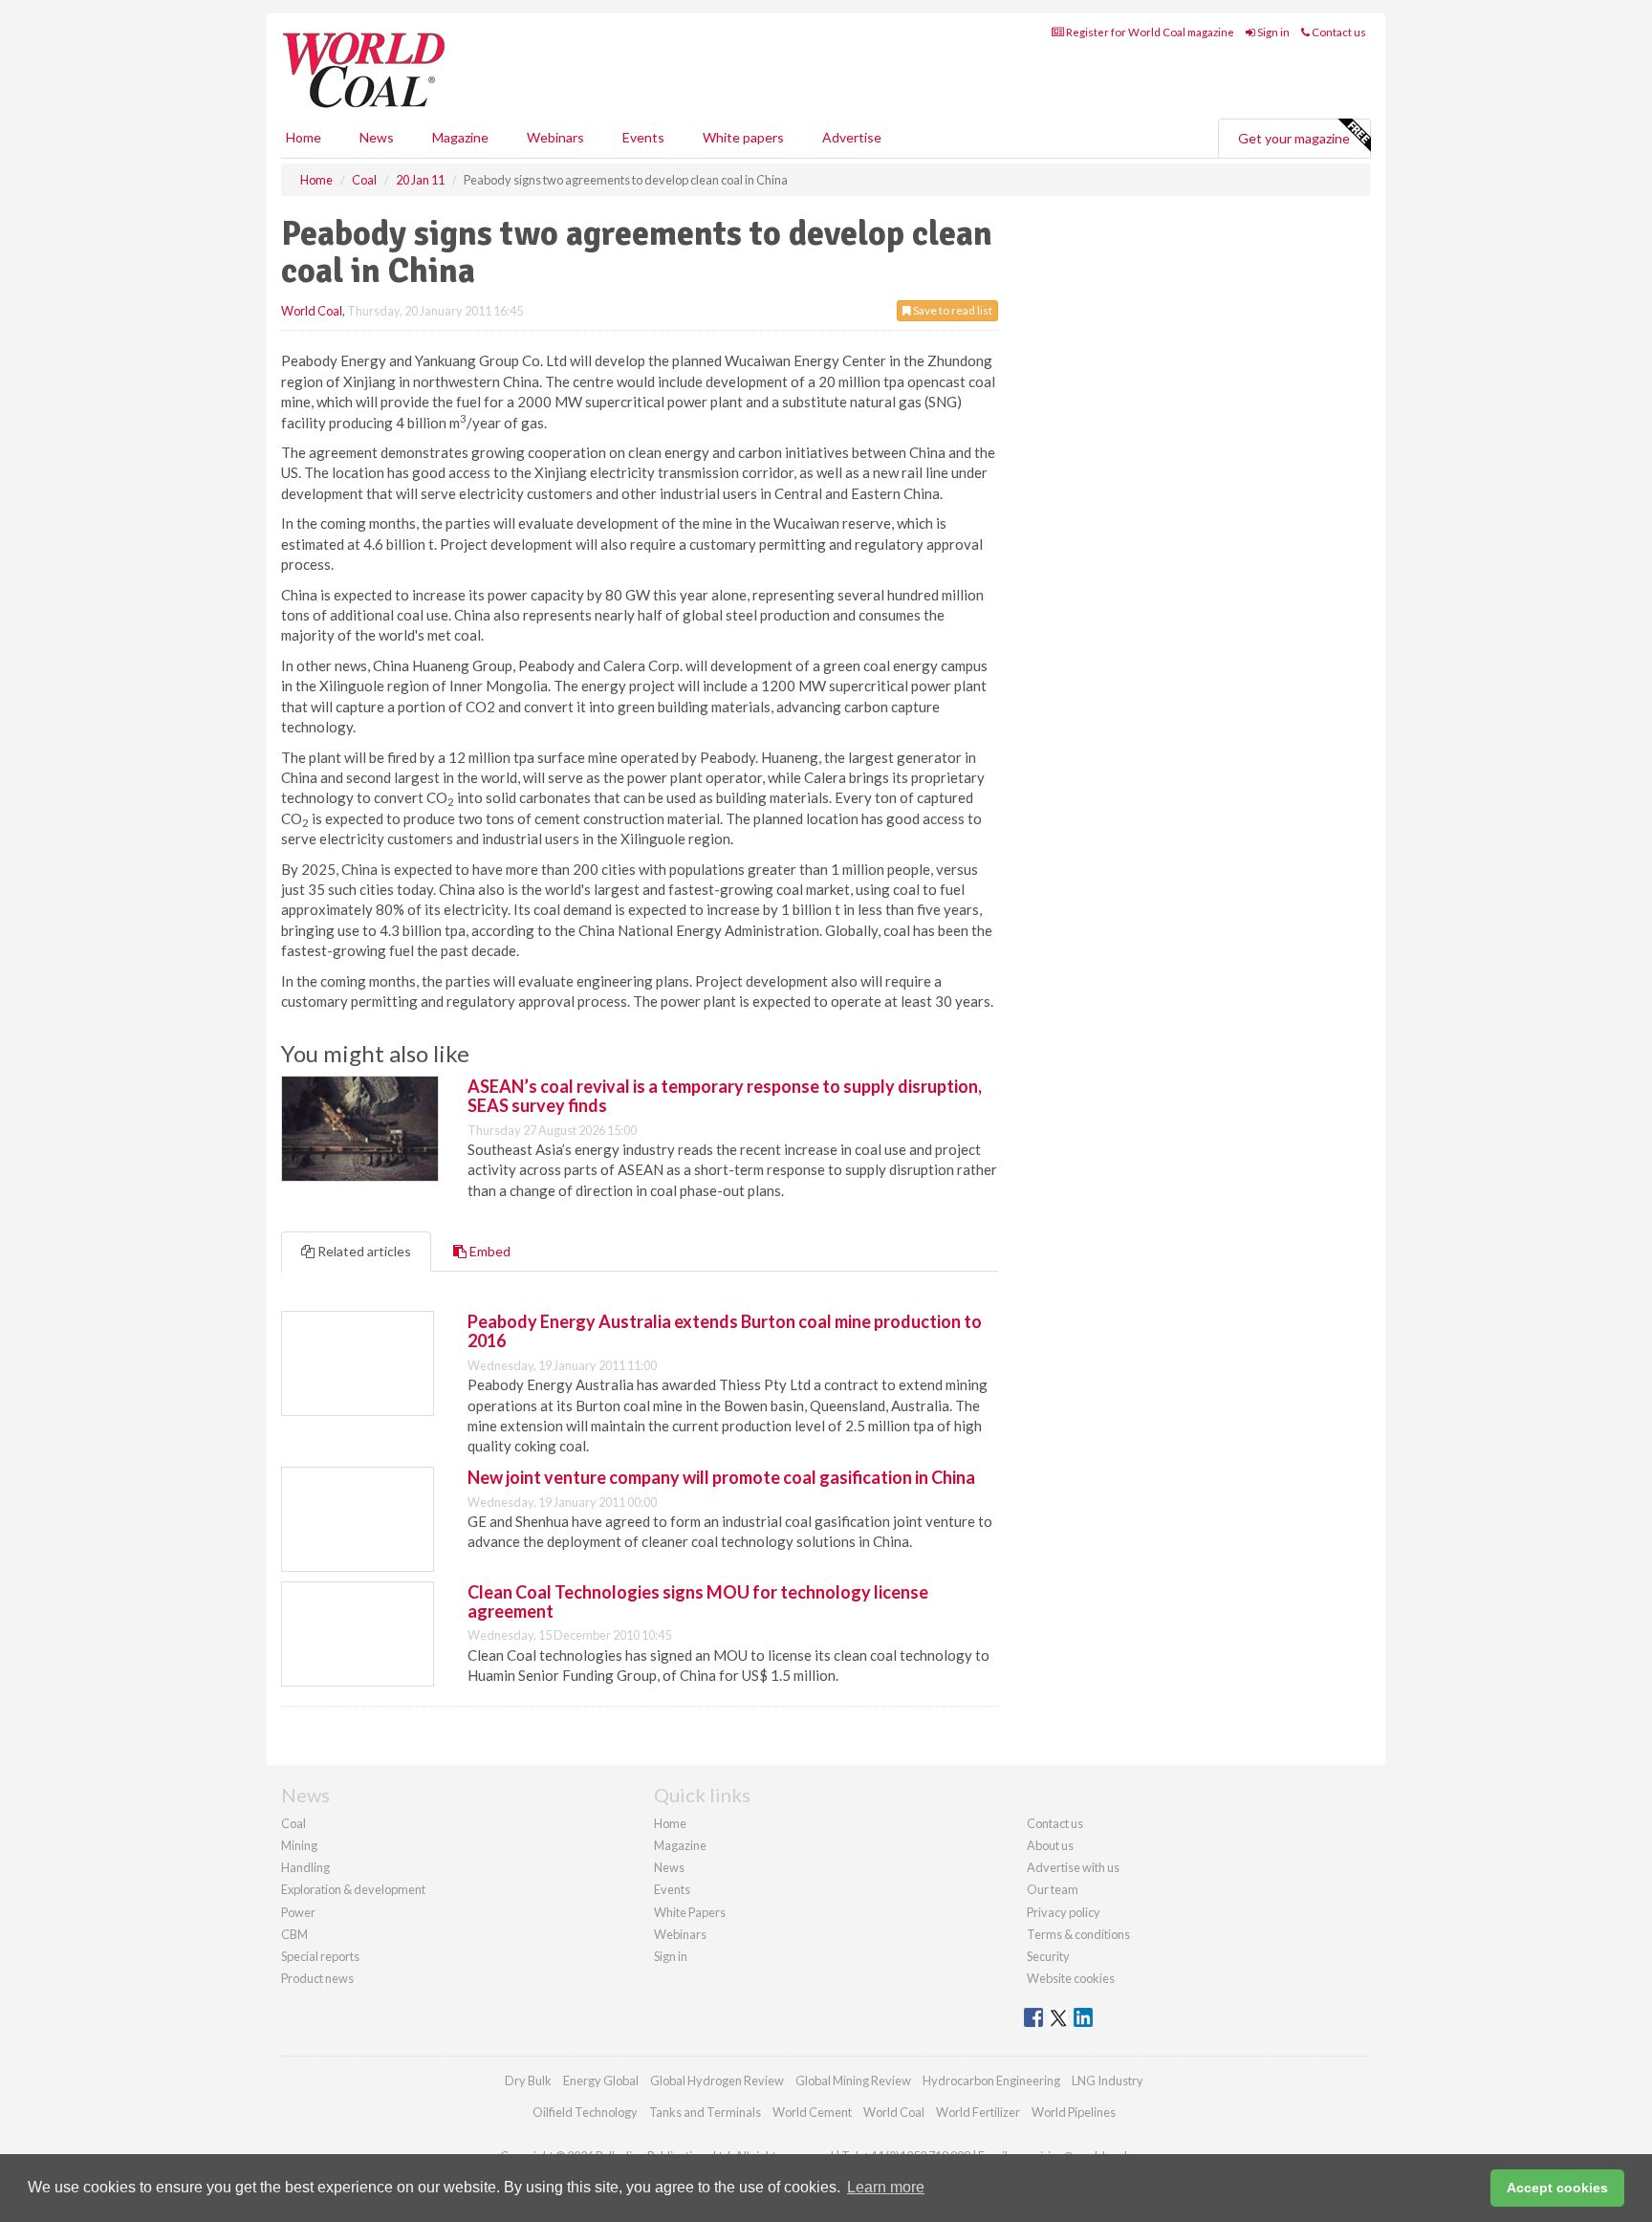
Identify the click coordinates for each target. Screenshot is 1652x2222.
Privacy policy (1064, 1912)
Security (1048, 1956)
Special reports (320, 1956)
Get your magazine (1294, 138)
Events (643, 137)
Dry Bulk (528, 2080)
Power (298, 1912)
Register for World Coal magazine (1149, 32)
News (669, 1867)
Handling (305, 1867)
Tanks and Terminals (705, 2112)
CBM (294, 1934)
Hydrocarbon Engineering (991, 2080)
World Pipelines (1074, 2112)
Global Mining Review (853, 2080)
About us (1050, 1845)
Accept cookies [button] (1557, 2188)
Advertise (852, 137)
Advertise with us (1073, 1867)
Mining (299, 1845)
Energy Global (601, 2080)
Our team (1053, 1889)
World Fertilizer (978, 2112)
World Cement (812, 2112)
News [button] (377, 137)
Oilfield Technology (585, 2112)
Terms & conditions (1078, 1934)
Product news (317, 1978)
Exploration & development (353, 1889)
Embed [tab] (489, 1251)
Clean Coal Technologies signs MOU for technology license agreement (698, 1601)
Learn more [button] (886, 2187)
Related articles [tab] (363, 1251)
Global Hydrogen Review (717, 2080)
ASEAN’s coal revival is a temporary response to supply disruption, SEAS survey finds (725, 1096)
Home (304, 137)
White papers (743, 137)
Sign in (1272, 32)
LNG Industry (1108, 2080)
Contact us (1338, 32)
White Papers (690, 1912)
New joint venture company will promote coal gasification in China (721, 1477)
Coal (293, 1823)
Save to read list (952, 310)
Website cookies (1071, 1978)
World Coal (312, 311)
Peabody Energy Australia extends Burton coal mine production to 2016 (725, 1331)
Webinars (555, 137)
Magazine (460, 137)
